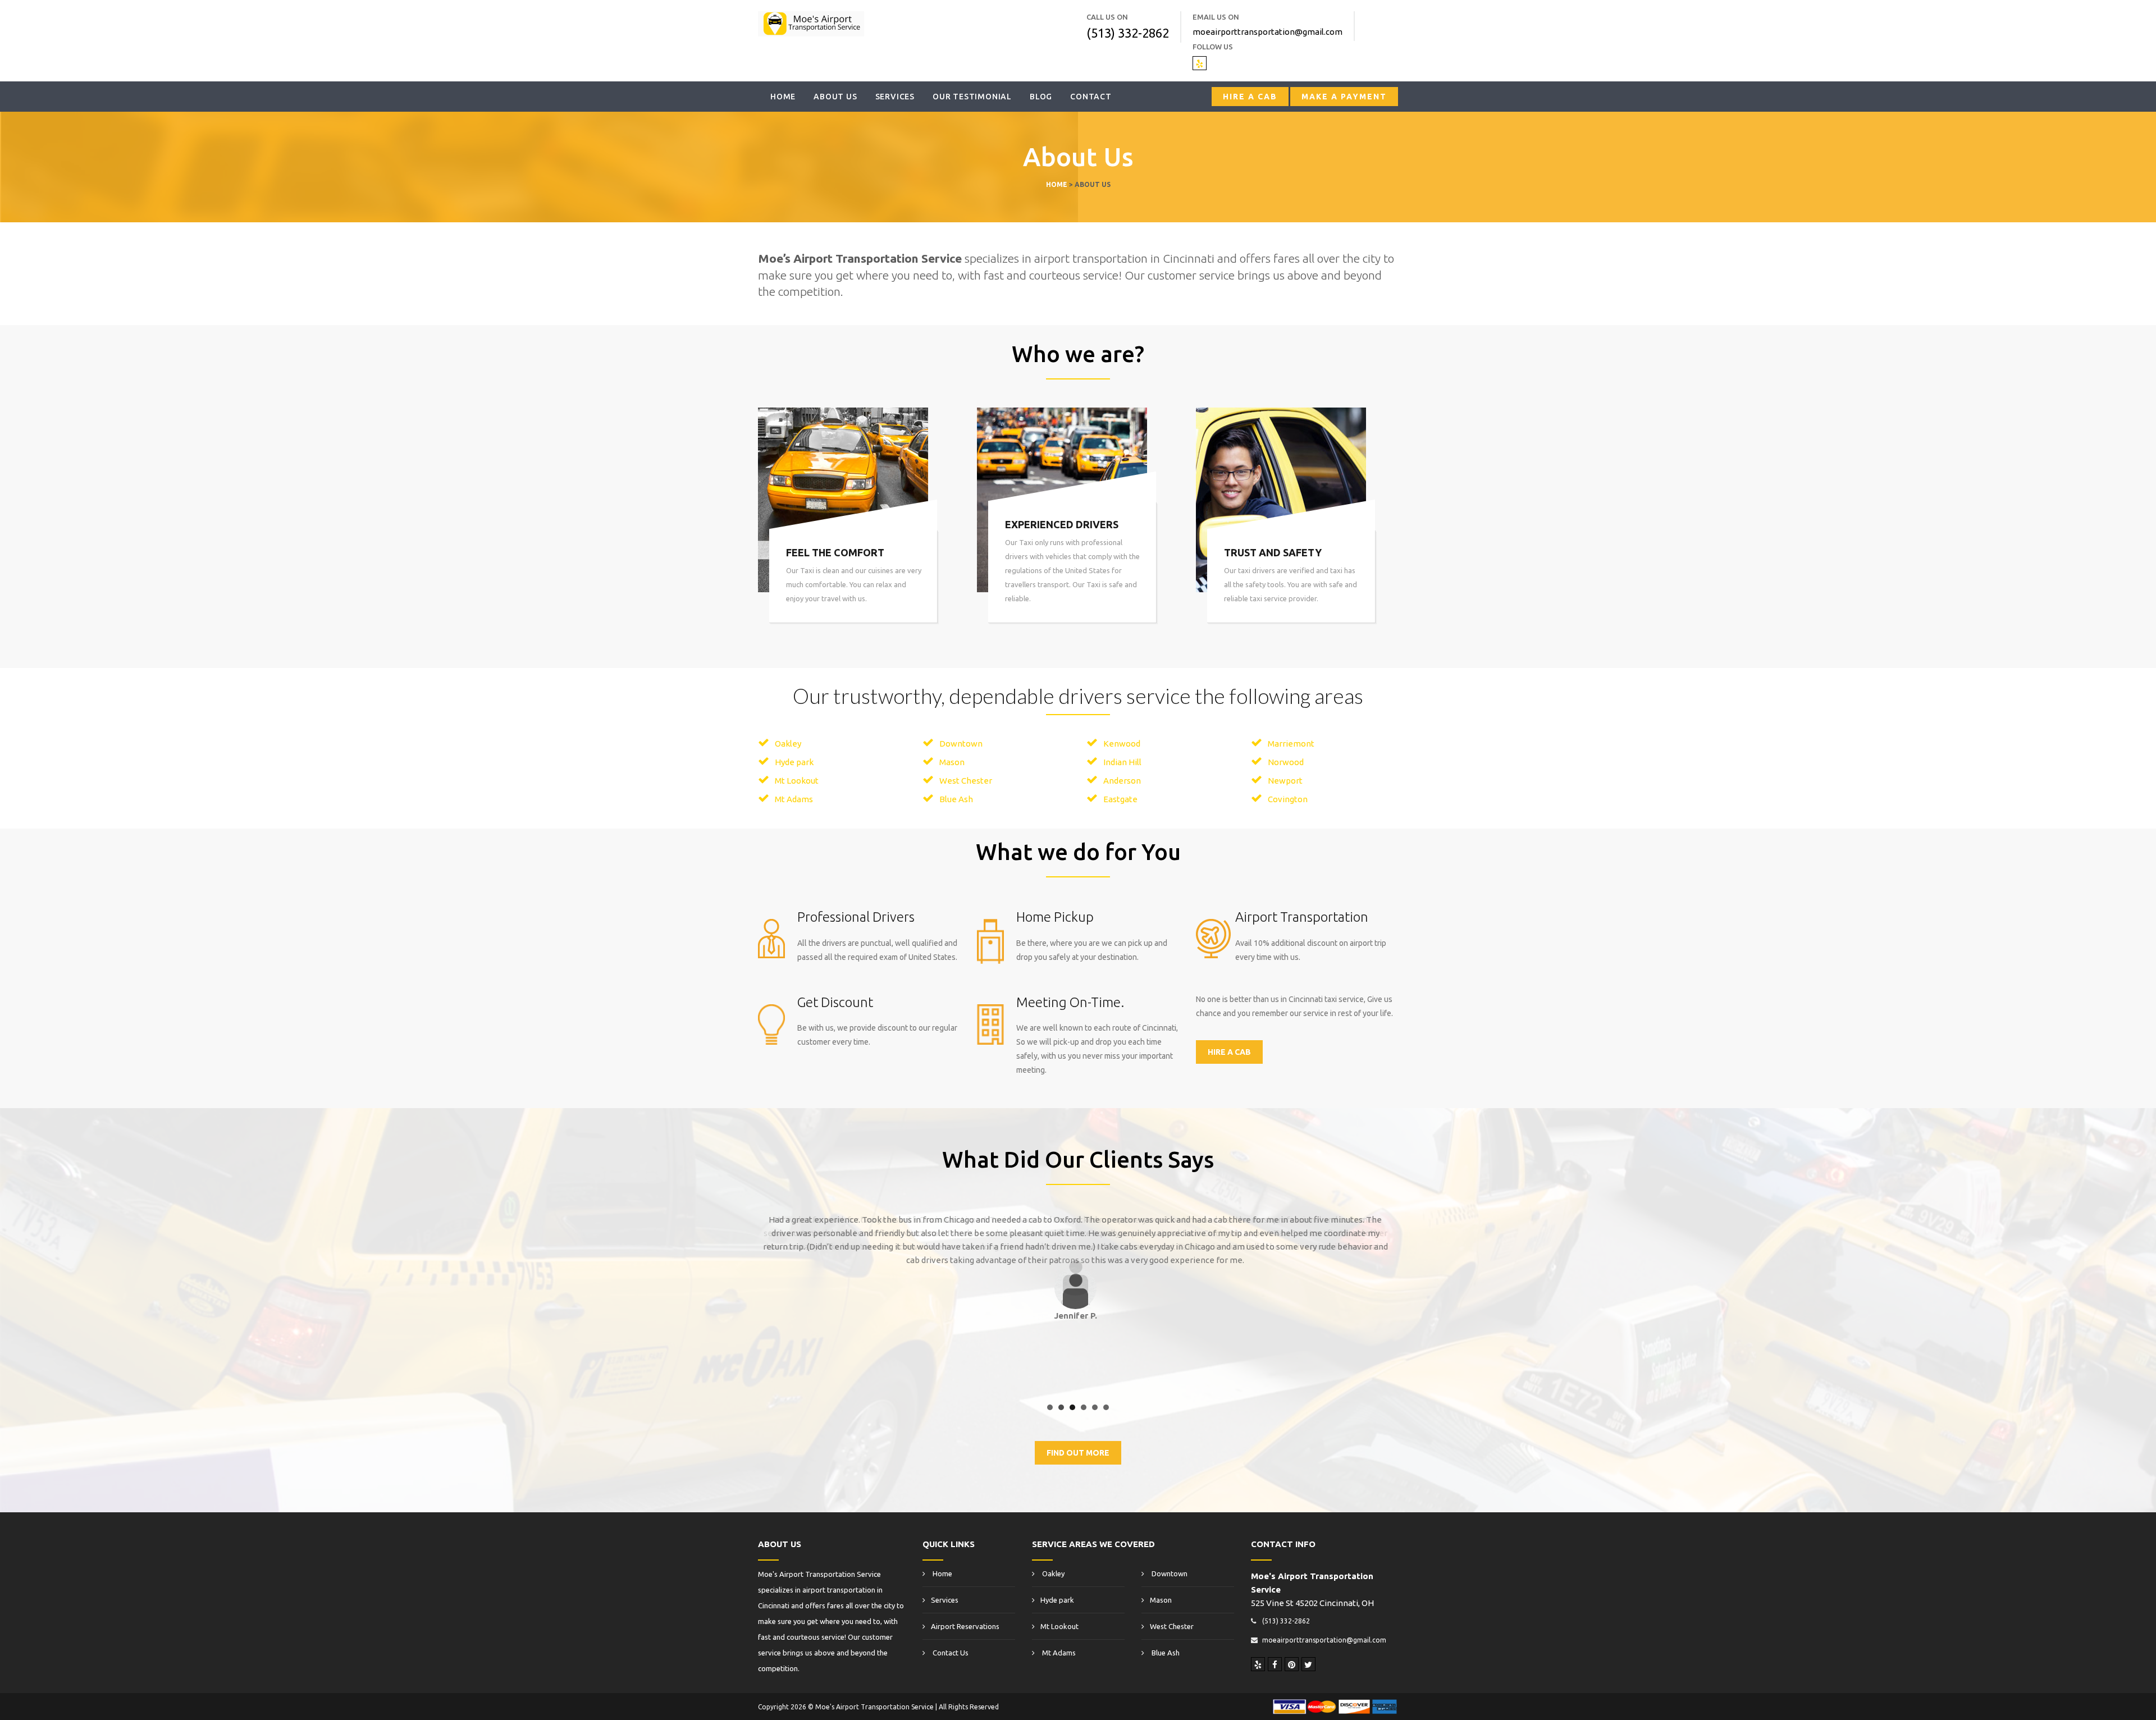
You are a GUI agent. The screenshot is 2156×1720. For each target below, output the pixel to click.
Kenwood (1122, 744)
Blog (1041, 97)
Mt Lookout (797, 781)
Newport (1285, 781)
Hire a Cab (1229, 1052)
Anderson (1122, 781)
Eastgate (1120, 799)
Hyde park (794, 762)
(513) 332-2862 (1128, 33)
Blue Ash (956, 799)
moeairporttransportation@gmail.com (1267, 32)
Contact (1091, 97)
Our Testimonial (972, 97)
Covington (1288, 799)
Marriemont (1291, 744)
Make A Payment (1344, 97)
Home (783, 97)
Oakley (788, 744)
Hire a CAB (1250, 97)
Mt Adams (794, 799)
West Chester (966, 781)
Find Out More (1078, 1453)
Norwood (1286, 762)
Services (895, 97)
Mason (952, 762)
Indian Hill (1122, 762)
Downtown (961, 744)
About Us (835, 97)
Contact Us (950, 1653)
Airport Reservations (965, 1626)
